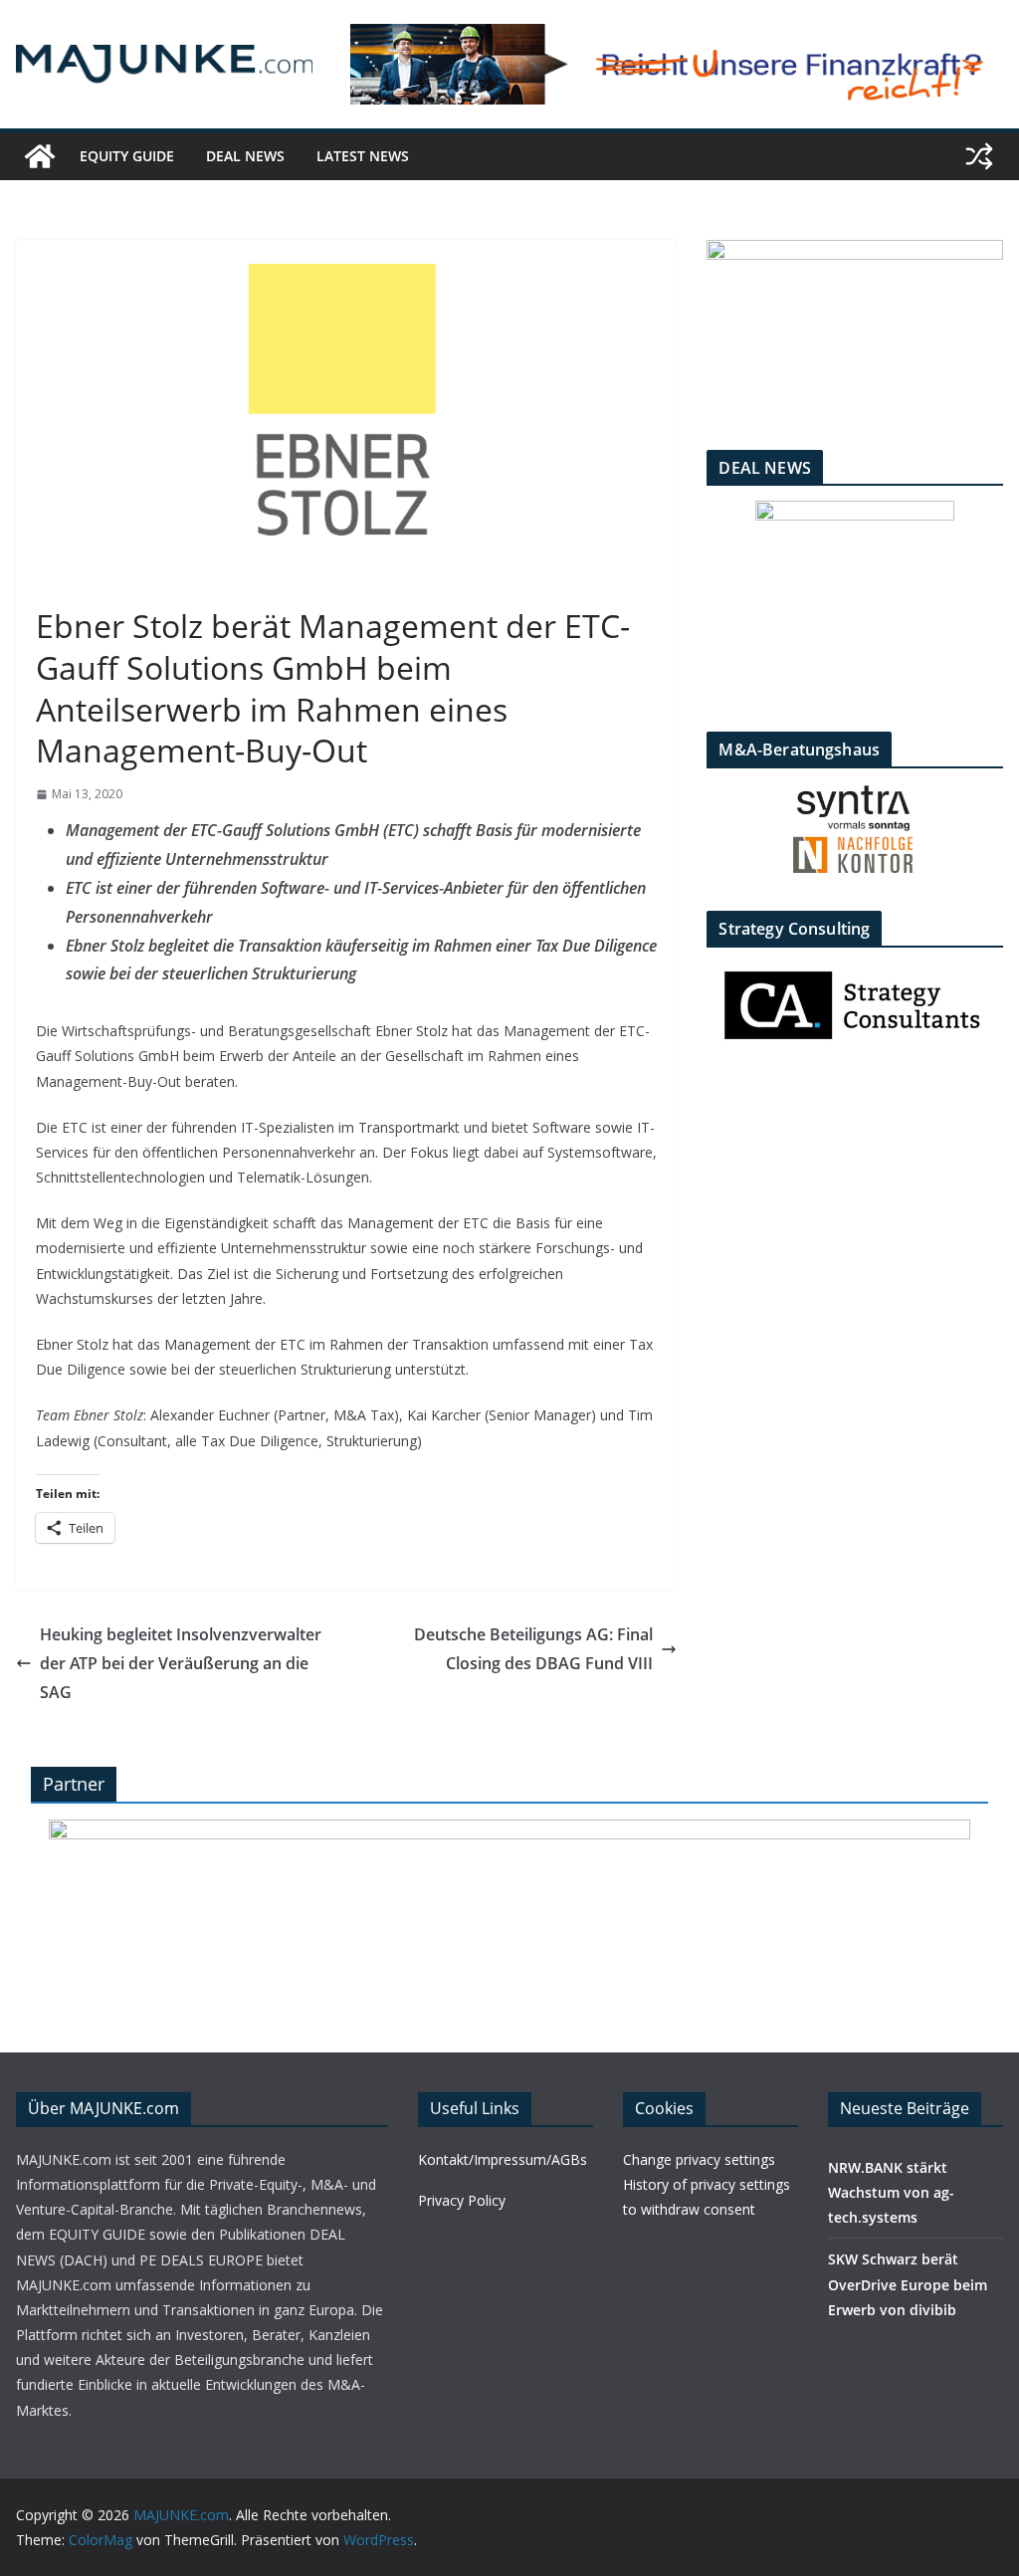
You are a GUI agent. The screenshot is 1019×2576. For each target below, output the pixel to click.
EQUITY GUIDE (127, 156)
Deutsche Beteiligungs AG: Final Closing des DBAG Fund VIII (533, 1649)
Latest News (363, 156)
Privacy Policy (462, 2200)
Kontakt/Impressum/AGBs (503, 2159)
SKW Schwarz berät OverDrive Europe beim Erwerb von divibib (908, 2284)
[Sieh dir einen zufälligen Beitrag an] (979, 156)
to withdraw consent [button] (689, 2209)
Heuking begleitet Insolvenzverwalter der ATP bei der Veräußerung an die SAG (181, 1663)
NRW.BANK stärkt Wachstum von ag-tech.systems (891, 2192)
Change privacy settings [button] (699, 2159)
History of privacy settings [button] (707, 2184)
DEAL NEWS (245, 156)
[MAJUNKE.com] (40, 156)
